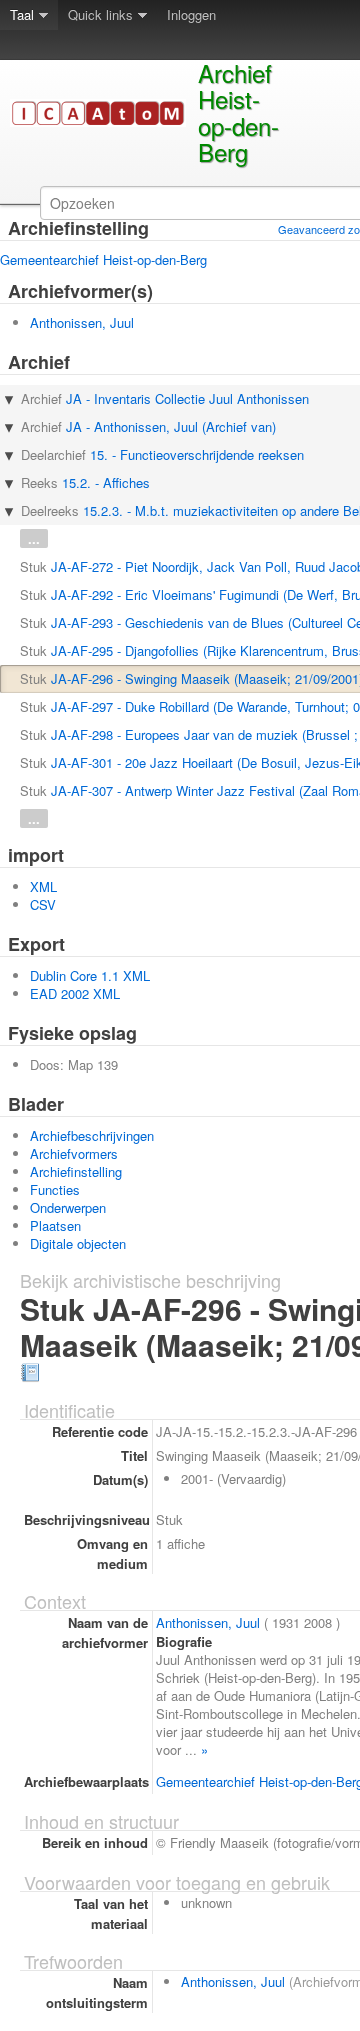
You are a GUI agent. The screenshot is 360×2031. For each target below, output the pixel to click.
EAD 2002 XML (75, 993)
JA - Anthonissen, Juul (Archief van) (171, 426)
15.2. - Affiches (106, 482)
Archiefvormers (74, 1153)
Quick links (100, 14)
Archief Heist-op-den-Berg (238, 112)
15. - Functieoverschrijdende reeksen (197, 454)
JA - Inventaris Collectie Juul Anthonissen (187, 398)
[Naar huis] (104, 121)
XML (43, 886)
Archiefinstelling (76, 1171)
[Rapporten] (30, 1370)
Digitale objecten (78, 1243)
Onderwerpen (68, 1207)
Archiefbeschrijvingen (92, 1135)
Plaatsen (55, 1225)
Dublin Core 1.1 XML (90, 975)
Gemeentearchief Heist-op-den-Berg (103, 259)
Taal (22, 14)
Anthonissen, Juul (82, 322)
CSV (43, 904)
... (34, 538)
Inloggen (191, 14)
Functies (55, 1189)
